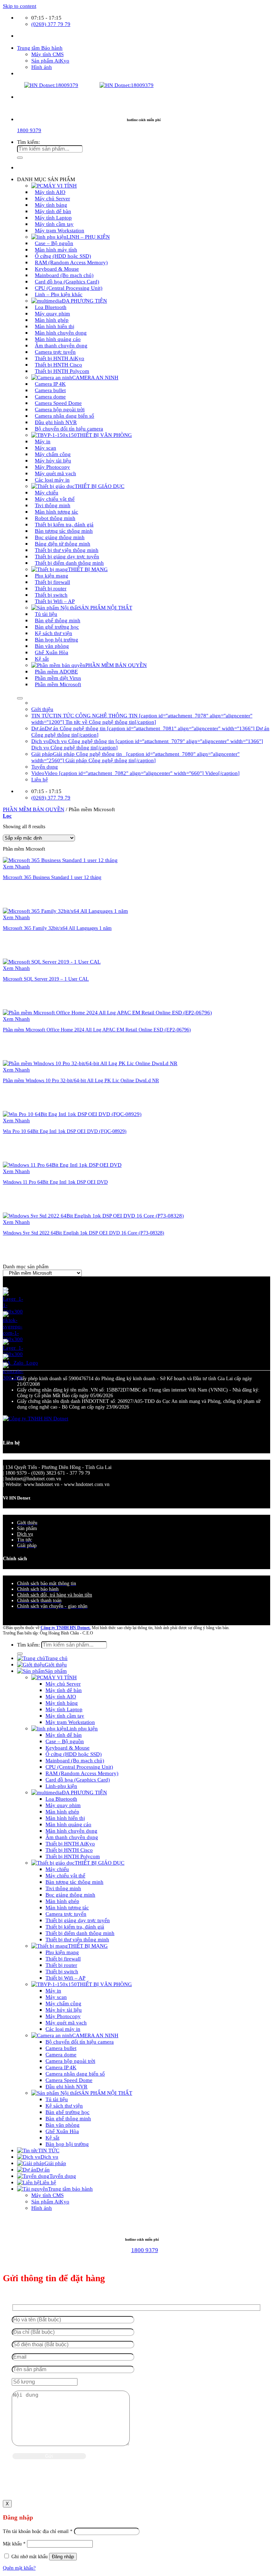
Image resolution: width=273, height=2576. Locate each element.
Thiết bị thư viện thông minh (77, 1939)
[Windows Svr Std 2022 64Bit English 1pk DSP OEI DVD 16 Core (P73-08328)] (93, 1216)
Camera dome (61, 2054)
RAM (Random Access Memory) (82, 1773)
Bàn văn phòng (63, 2125)
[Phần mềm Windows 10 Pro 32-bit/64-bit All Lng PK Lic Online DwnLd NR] (90, 1063)
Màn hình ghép (62, 1812)
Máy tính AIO (61, 1696)
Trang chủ (56, 1658)
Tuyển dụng (45, 767)
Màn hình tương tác (67, 1907)
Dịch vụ (25, 1534)
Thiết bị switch (62, 1971)
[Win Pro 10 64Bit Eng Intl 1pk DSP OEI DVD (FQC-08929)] (72, 1114)
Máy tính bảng (62, 1703)
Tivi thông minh (63, 1888)
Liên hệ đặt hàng (20, 905)
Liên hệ (40, 779)
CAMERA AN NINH (95, 377)
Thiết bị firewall (63, 1959)
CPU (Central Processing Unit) (79, 1767)
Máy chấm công (63, 2003)
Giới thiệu (42, 709)
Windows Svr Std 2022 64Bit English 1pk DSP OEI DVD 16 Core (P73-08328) (84, 1233)
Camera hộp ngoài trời (70, 2061)
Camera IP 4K (61, 2067)
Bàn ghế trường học (68, 2112)
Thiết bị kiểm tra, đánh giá (75, 1927)
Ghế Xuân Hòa (62, 2131)
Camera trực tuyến (66, 1914)
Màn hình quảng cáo (68, 1824)
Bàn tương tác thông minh (74, 1882)
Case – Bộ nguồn (65, 1741)
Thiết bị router (61, 1965)
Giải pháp (55, 2163)
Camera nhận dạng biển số (75, 2074)
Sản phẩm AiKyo (50, 61)
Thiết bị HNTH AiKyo (70, 1843)
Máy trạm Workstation (60, 230)
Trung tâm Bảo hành (40, 48)
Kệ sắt (42, 659)
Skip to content (20, 6)
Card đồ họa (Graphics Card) (78, 1780)
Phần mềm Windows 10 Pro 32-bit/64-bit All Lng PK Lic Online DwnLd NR (81, 1081)
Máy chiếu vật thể (65, 1875)
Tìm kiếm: (28, 142)
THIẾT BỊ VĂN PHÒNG (104, 435)
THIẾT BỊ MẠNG (88, 1946)
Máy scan (56, 1997)
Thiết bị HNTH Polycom (62, 371)
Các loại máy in (52, 480)
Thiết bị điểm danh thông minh (69, 563)
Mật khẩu (14, 2544)
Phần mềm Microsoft (58, 684)
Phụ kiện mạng (62, 1952)
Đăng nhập (63, 2557)
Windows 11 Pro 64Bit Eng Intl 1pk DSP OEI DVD (55, 1182)
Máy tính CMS (47, 54)
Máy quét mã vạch (66, 2022)
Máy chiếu (57, 1869)
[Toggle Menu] (20, 698)
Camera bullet (61, 2048)
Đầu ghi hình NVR (66, 2086)
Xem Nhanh (16, 866)
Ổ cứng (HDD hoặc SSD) (74, 1754)
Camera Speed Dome (69, 2080)
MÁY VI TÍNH (60, 1677)
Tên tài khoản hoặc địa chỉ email (38, 2531)
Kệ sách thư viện (64, 2106)
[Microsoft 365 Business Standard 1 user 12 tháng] (60, 860)
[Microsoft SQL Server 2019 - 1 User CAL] (52, 962)
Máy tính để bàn (64, 1690)
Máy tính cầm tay (65, 1716)
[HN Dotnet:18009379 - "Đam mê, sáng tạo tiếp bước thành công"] (78, 85)
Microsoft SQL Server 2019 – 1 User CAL (46, 979)
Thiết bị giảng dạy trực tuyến (78, 1920)
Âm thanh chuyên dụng (72, 1837)
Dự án (43, 2170)
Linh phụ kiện (82, 1728)
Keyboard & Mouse (68, 1748)
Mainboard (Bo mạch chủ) (75, 1760)
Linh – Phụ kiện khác (59, 294)
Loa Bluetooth (61, 1799)
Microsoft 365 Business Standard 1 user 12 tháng (52, 877)
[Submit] (20, 158)
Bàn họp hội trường (67, 2144)
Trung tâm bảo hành (70, 2189)
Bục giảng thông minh (70, 1895)
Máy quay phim (63, 1805)
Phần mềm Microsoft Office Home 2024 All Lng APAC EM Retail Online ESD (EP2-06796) (97, 1030)
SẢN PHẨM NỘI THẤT (105, 608)
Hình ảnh (42, 67)
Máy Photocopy (63, 2016)
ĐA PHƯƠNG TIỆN (84, 1792)
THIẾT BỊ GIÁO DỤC (100, 486)
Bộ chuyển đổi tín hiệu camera (69, 429)
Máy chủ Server (63, 1684)
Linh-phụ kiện (61, 1786)
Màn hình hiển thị (65, 1818)
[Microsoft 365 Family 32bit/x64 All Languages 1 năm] (65, 911)
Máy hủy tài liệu (64, 2010)
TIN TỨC (49, 2150)
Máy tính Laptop (64, 1709)
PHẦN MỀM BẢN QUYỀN (116, 665)
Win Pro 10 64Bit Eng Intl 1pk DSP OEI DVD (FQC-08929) (65, 1131)
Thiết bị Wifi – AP (55, 601)
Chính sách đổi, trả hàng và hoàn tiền (55, 1595)
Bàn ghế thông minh (68, 2118)
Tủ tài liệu (57, 2099)
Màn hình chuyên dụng (71, 1831)
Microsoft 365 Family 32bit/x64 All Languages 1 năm (57, 928)
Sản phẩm (56, 1671)
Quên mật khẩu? (19, 2568)
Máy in (53, 1991)
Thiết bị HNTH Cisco (69, 1850)
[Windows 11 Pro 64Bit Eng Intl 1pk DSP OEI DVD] (62, 1165)
